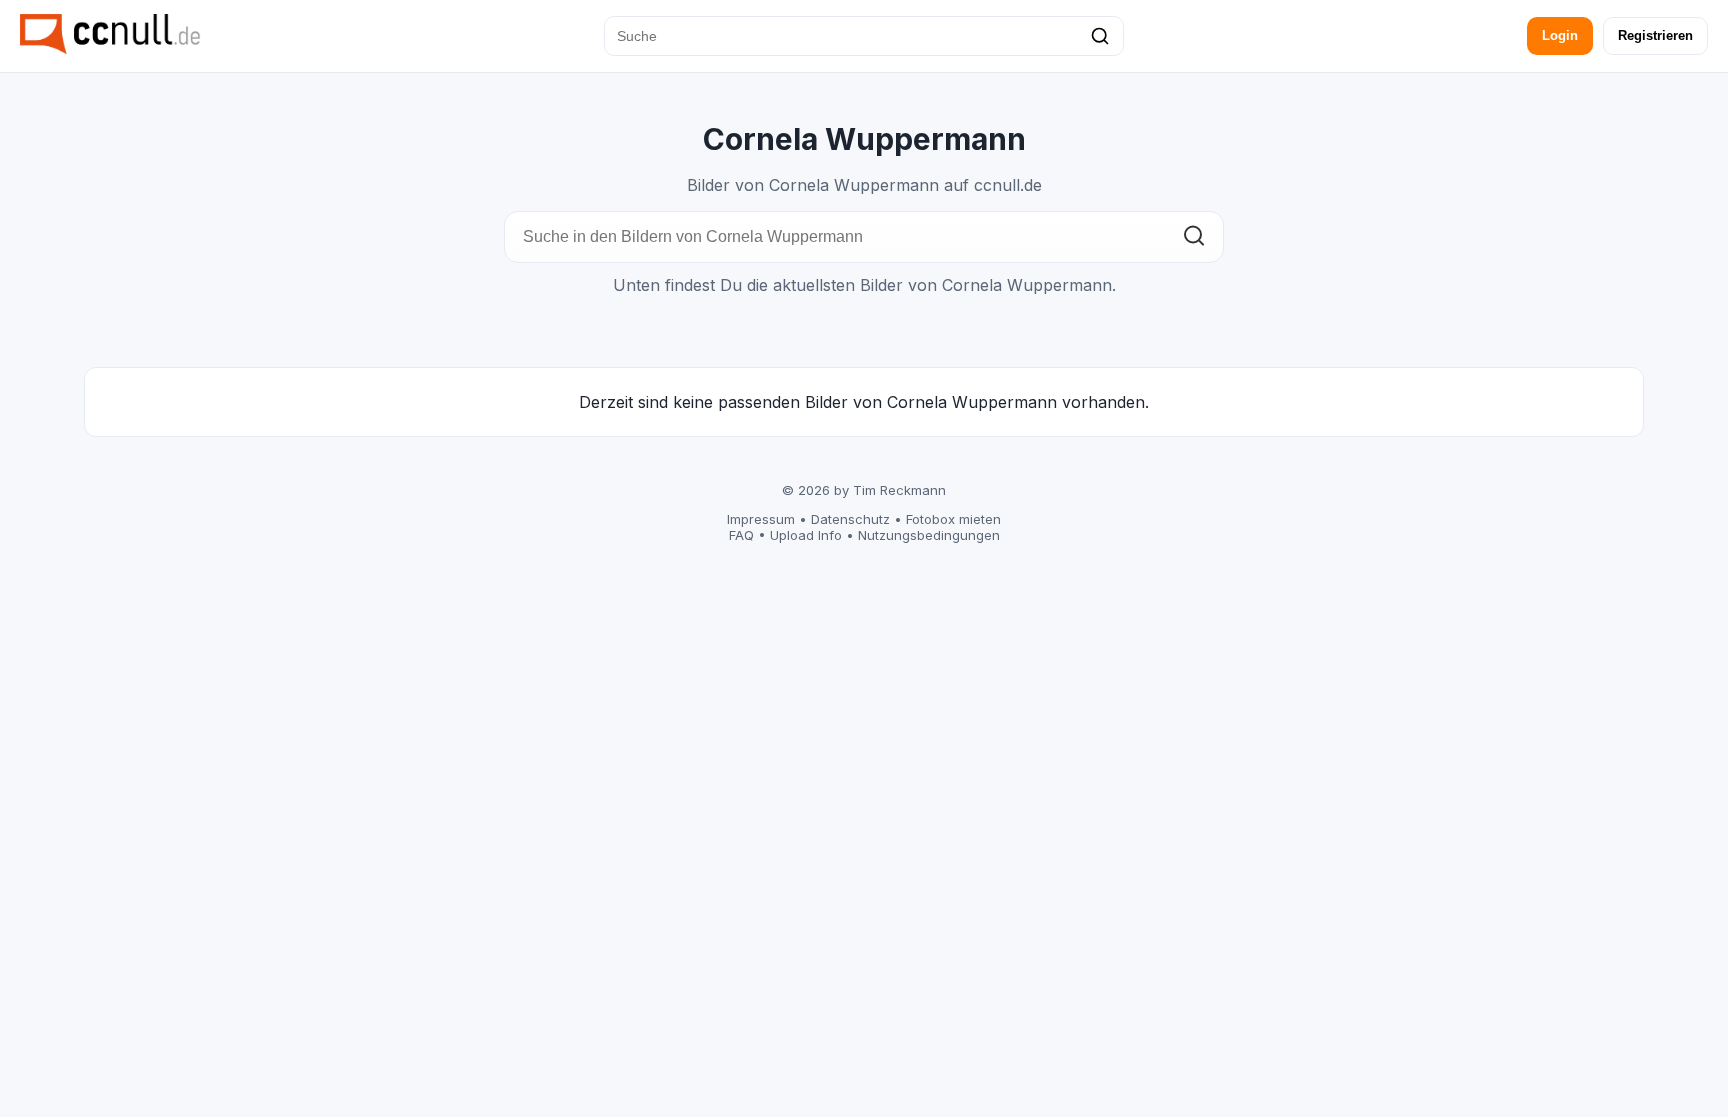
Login (1560, 35)
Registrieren (1655, 35)
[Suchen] (1100, 36)
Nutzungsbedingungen (929, 535)
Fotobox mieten (953, 519)
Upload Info (806, 535)
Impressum (761, 519)
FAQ (741, 535)
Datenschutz (850, 519)
